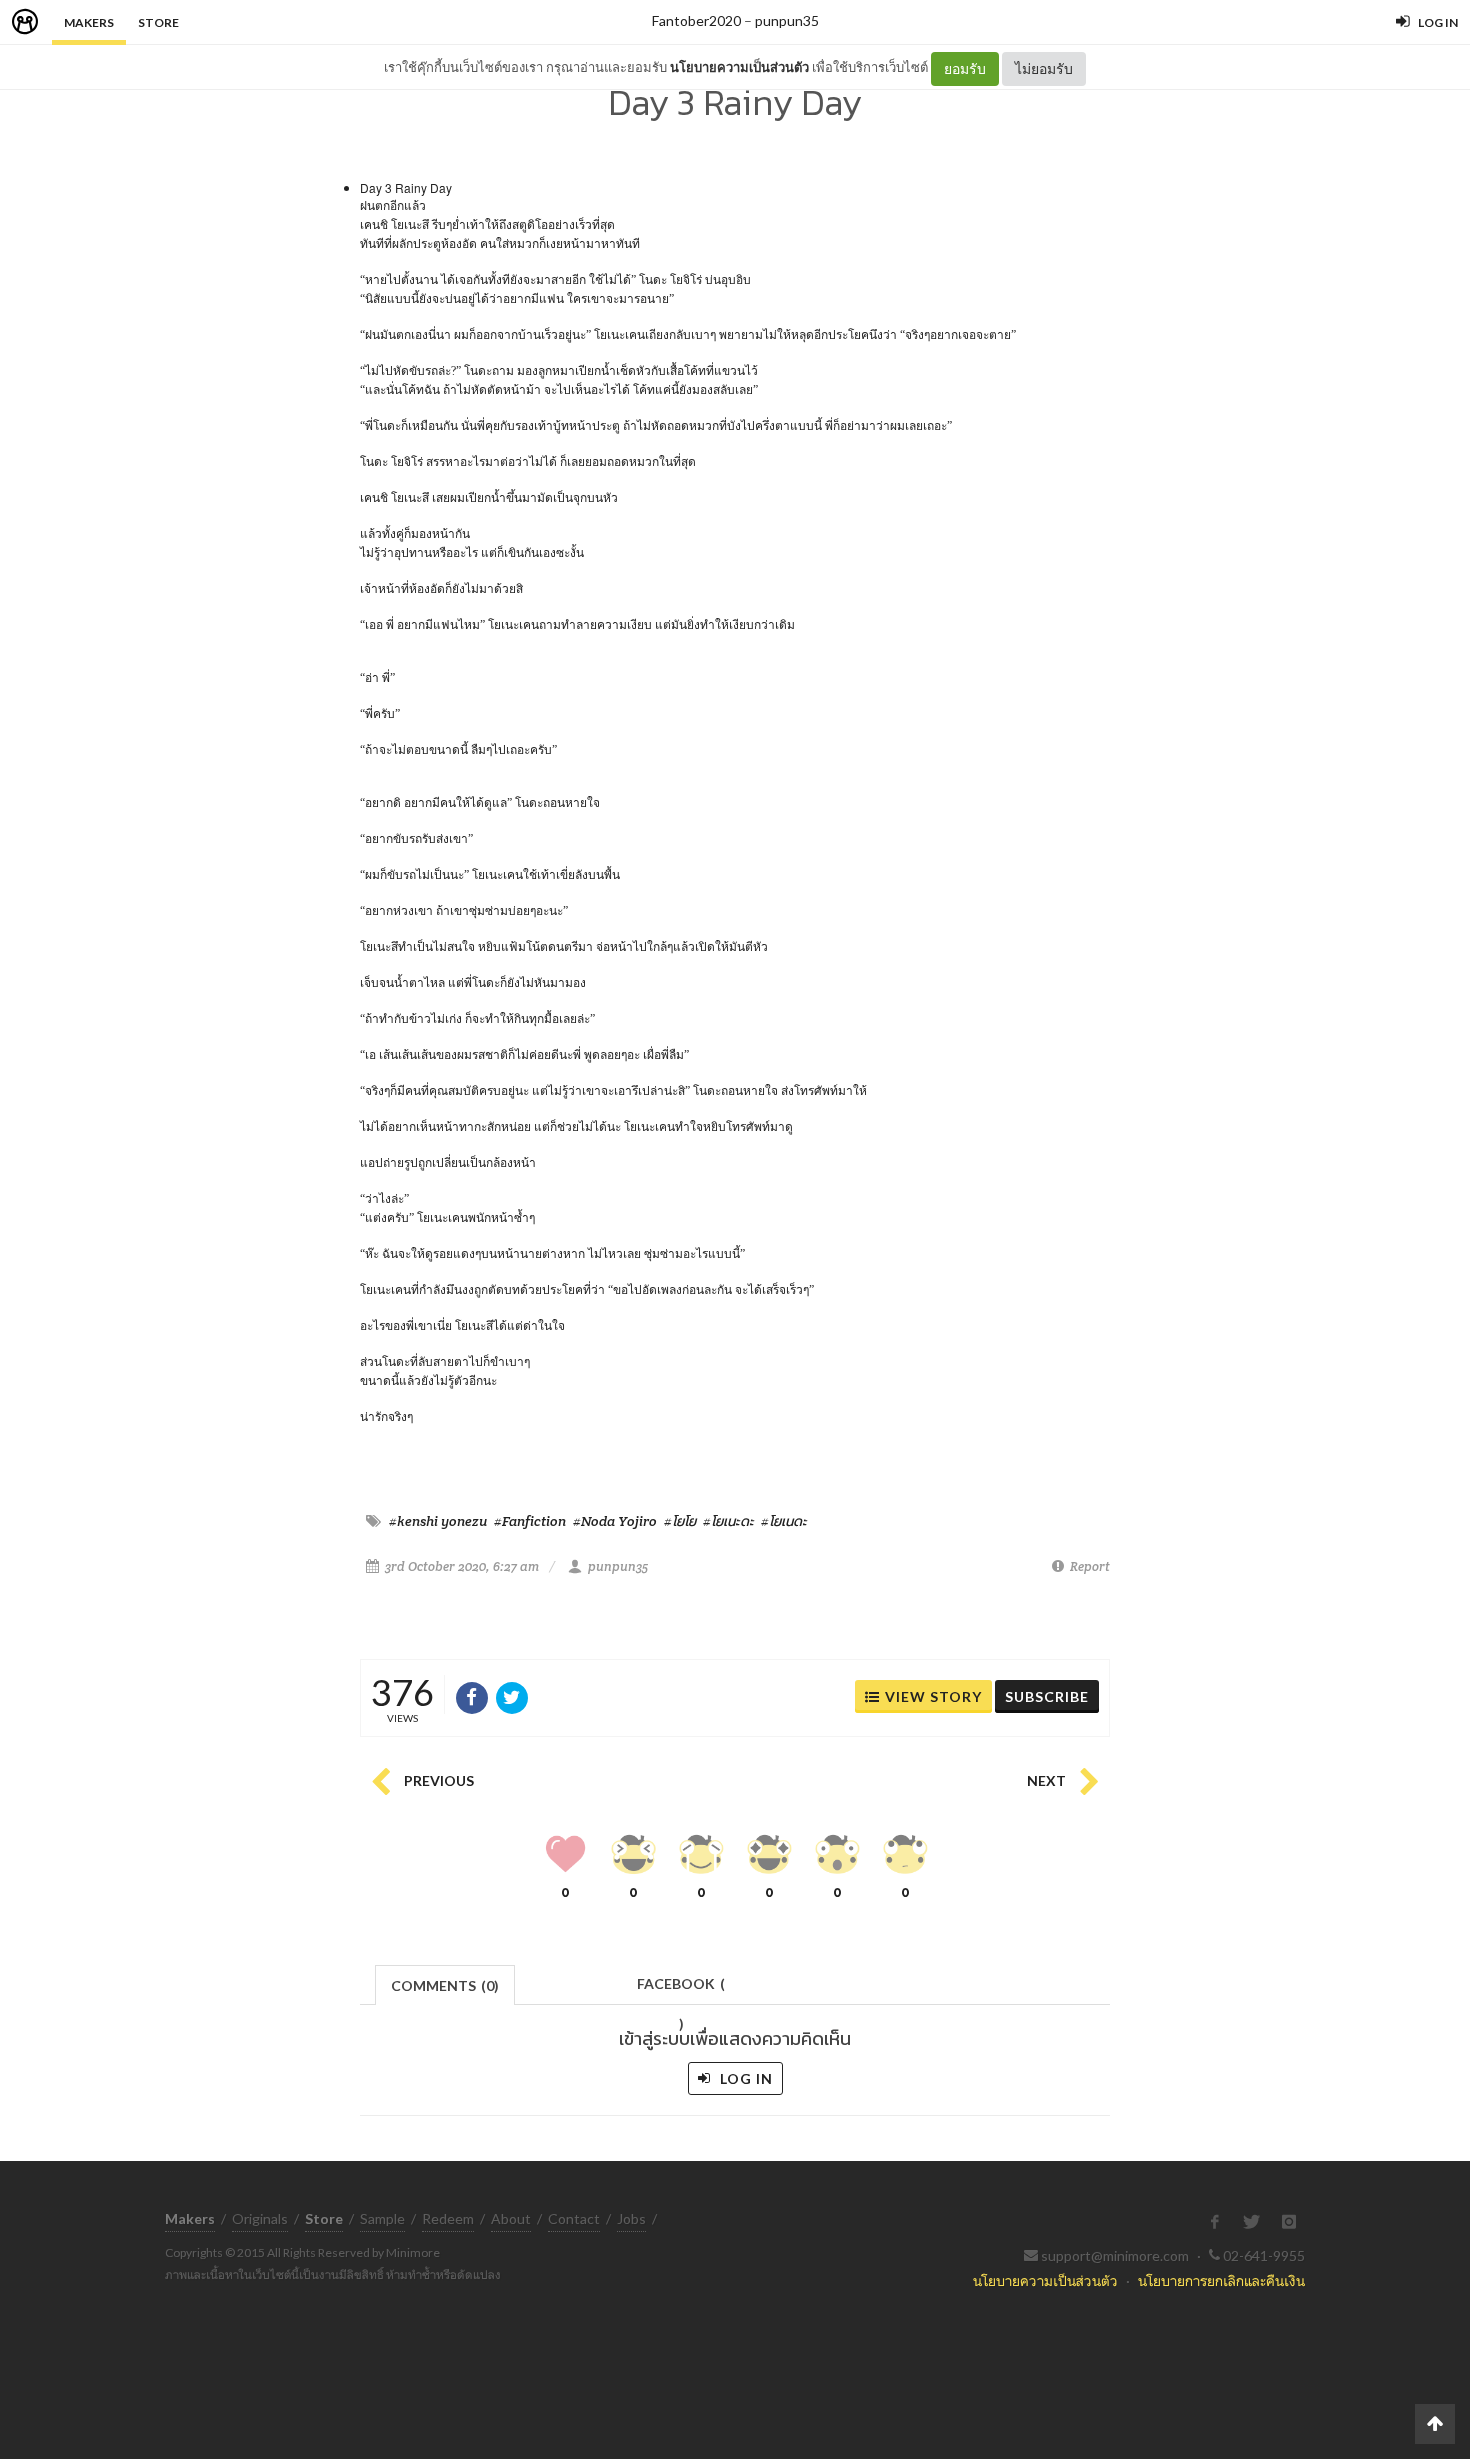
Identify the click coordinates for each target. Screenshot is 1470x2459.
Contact (574, 2218)
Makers (89, 22)
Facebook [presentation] (681, 1989)
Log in (744, 2078)
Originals (260, 2218)
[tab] (445, 1983)
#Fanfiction (530, 1521)
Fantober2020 (696, 20)
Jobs (631, 2218)
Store (158, 22)
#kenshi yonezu (438, 1521)
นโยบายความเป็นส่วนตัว (739, 67)
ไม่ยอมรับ (1044, 68)
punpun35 (787, 20)
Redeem (448, 2218)
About (511, 2218)
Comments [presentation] (445, 1985)
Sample (382, 2218)
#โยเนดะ (784, 1521)
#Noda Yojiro (615, 1521)
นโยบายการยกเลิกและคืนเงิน (1221, 2280)
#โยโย (680, 1521)
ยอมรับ (965, 68)
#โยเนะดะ (728, 1521)
